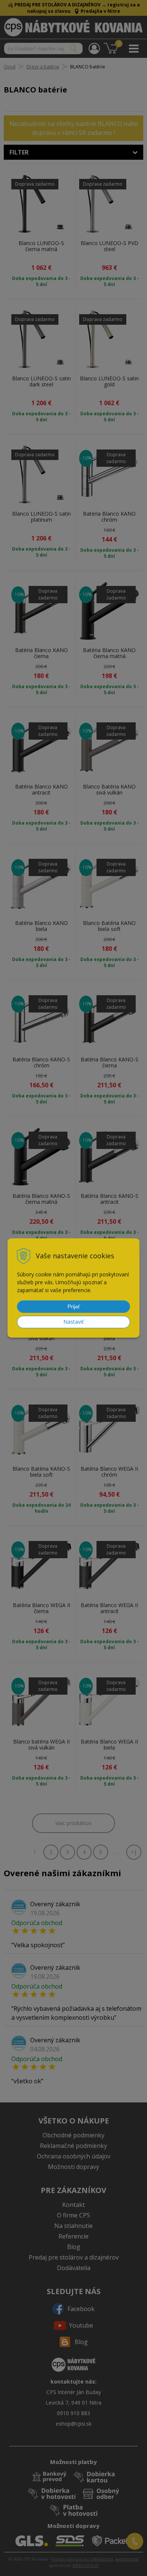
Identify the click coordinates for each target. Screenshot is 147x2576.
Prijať (74, 1306)
